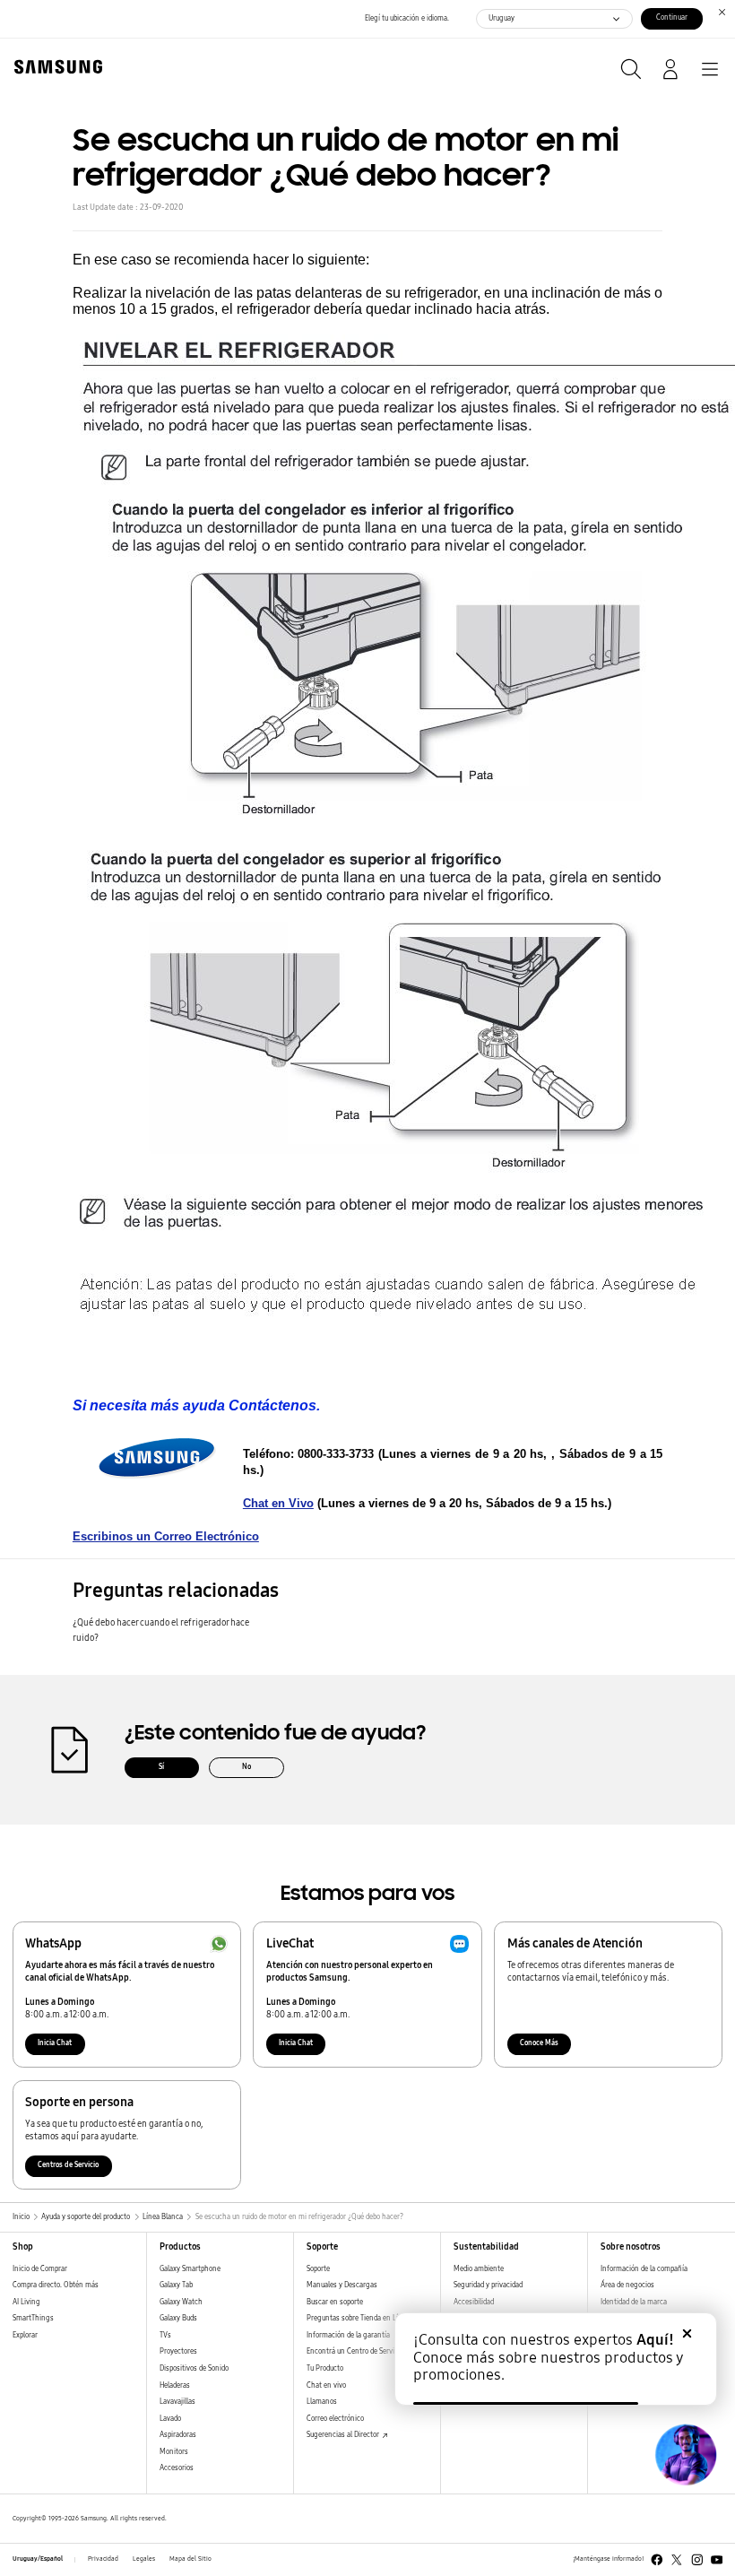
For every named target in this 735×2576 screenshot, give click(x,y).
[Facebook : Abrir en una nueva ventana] (657, 2560)
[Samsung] (55, 67)
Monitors (174, 2452)
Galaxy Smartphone (190, 2269)
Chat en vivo (326, 2385)
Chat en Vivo (278, 1503)
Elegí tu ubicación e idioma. (407, 18)
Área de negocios (627, 2285)
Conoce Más (539, 2043)
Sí (161, 1767)
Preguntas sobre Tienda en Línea (358, 2318)
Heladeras (175, 2385)
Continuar (672, 17)
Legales (144, 2559)
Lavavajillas (177, 2402)
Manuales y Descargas (342, 2285)
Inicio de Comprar (40, 2269)
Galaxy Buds (178, 2318)
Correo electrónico (335, 2419)
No (246, 1767)
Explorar (25, 2335)
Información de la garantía (348, 2335)
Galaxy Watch (181, 2302)
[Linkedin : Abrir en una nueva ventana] (697, 2560)
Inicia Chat (55, 2043)
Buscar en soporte (335, 2302)
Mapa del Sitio (190, 2559)
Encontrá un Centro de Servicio (355, 2351)
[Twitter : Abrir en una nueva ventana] (677, 2560)
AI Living (26, 2302)
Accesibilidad (474, 2302)
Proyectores (178, 2351)
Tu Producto (326, 2368)
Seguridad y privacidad (488, 2285)
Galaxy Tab (176, 2285)
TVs (165, 2335)
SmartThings (33, 2318)
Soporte (318, 2269)
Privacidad (103, 2559)
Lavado (170, 2419)
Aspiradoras (178, 2435)
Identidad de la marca (634, 2302)
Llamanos (322, 2402)
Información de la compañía (644, 2269)
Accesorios (177, 2468)
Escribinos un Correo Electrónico (166, 1536)
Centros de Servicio (68, 2165)
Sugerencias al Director (344, 2435)
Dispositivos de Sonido (194, 2368)
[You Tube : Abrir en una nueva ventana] (717, 2560)
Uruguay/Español (38, 2559)
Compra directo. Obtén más (56, 2285)
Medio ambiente (479, 2269)
